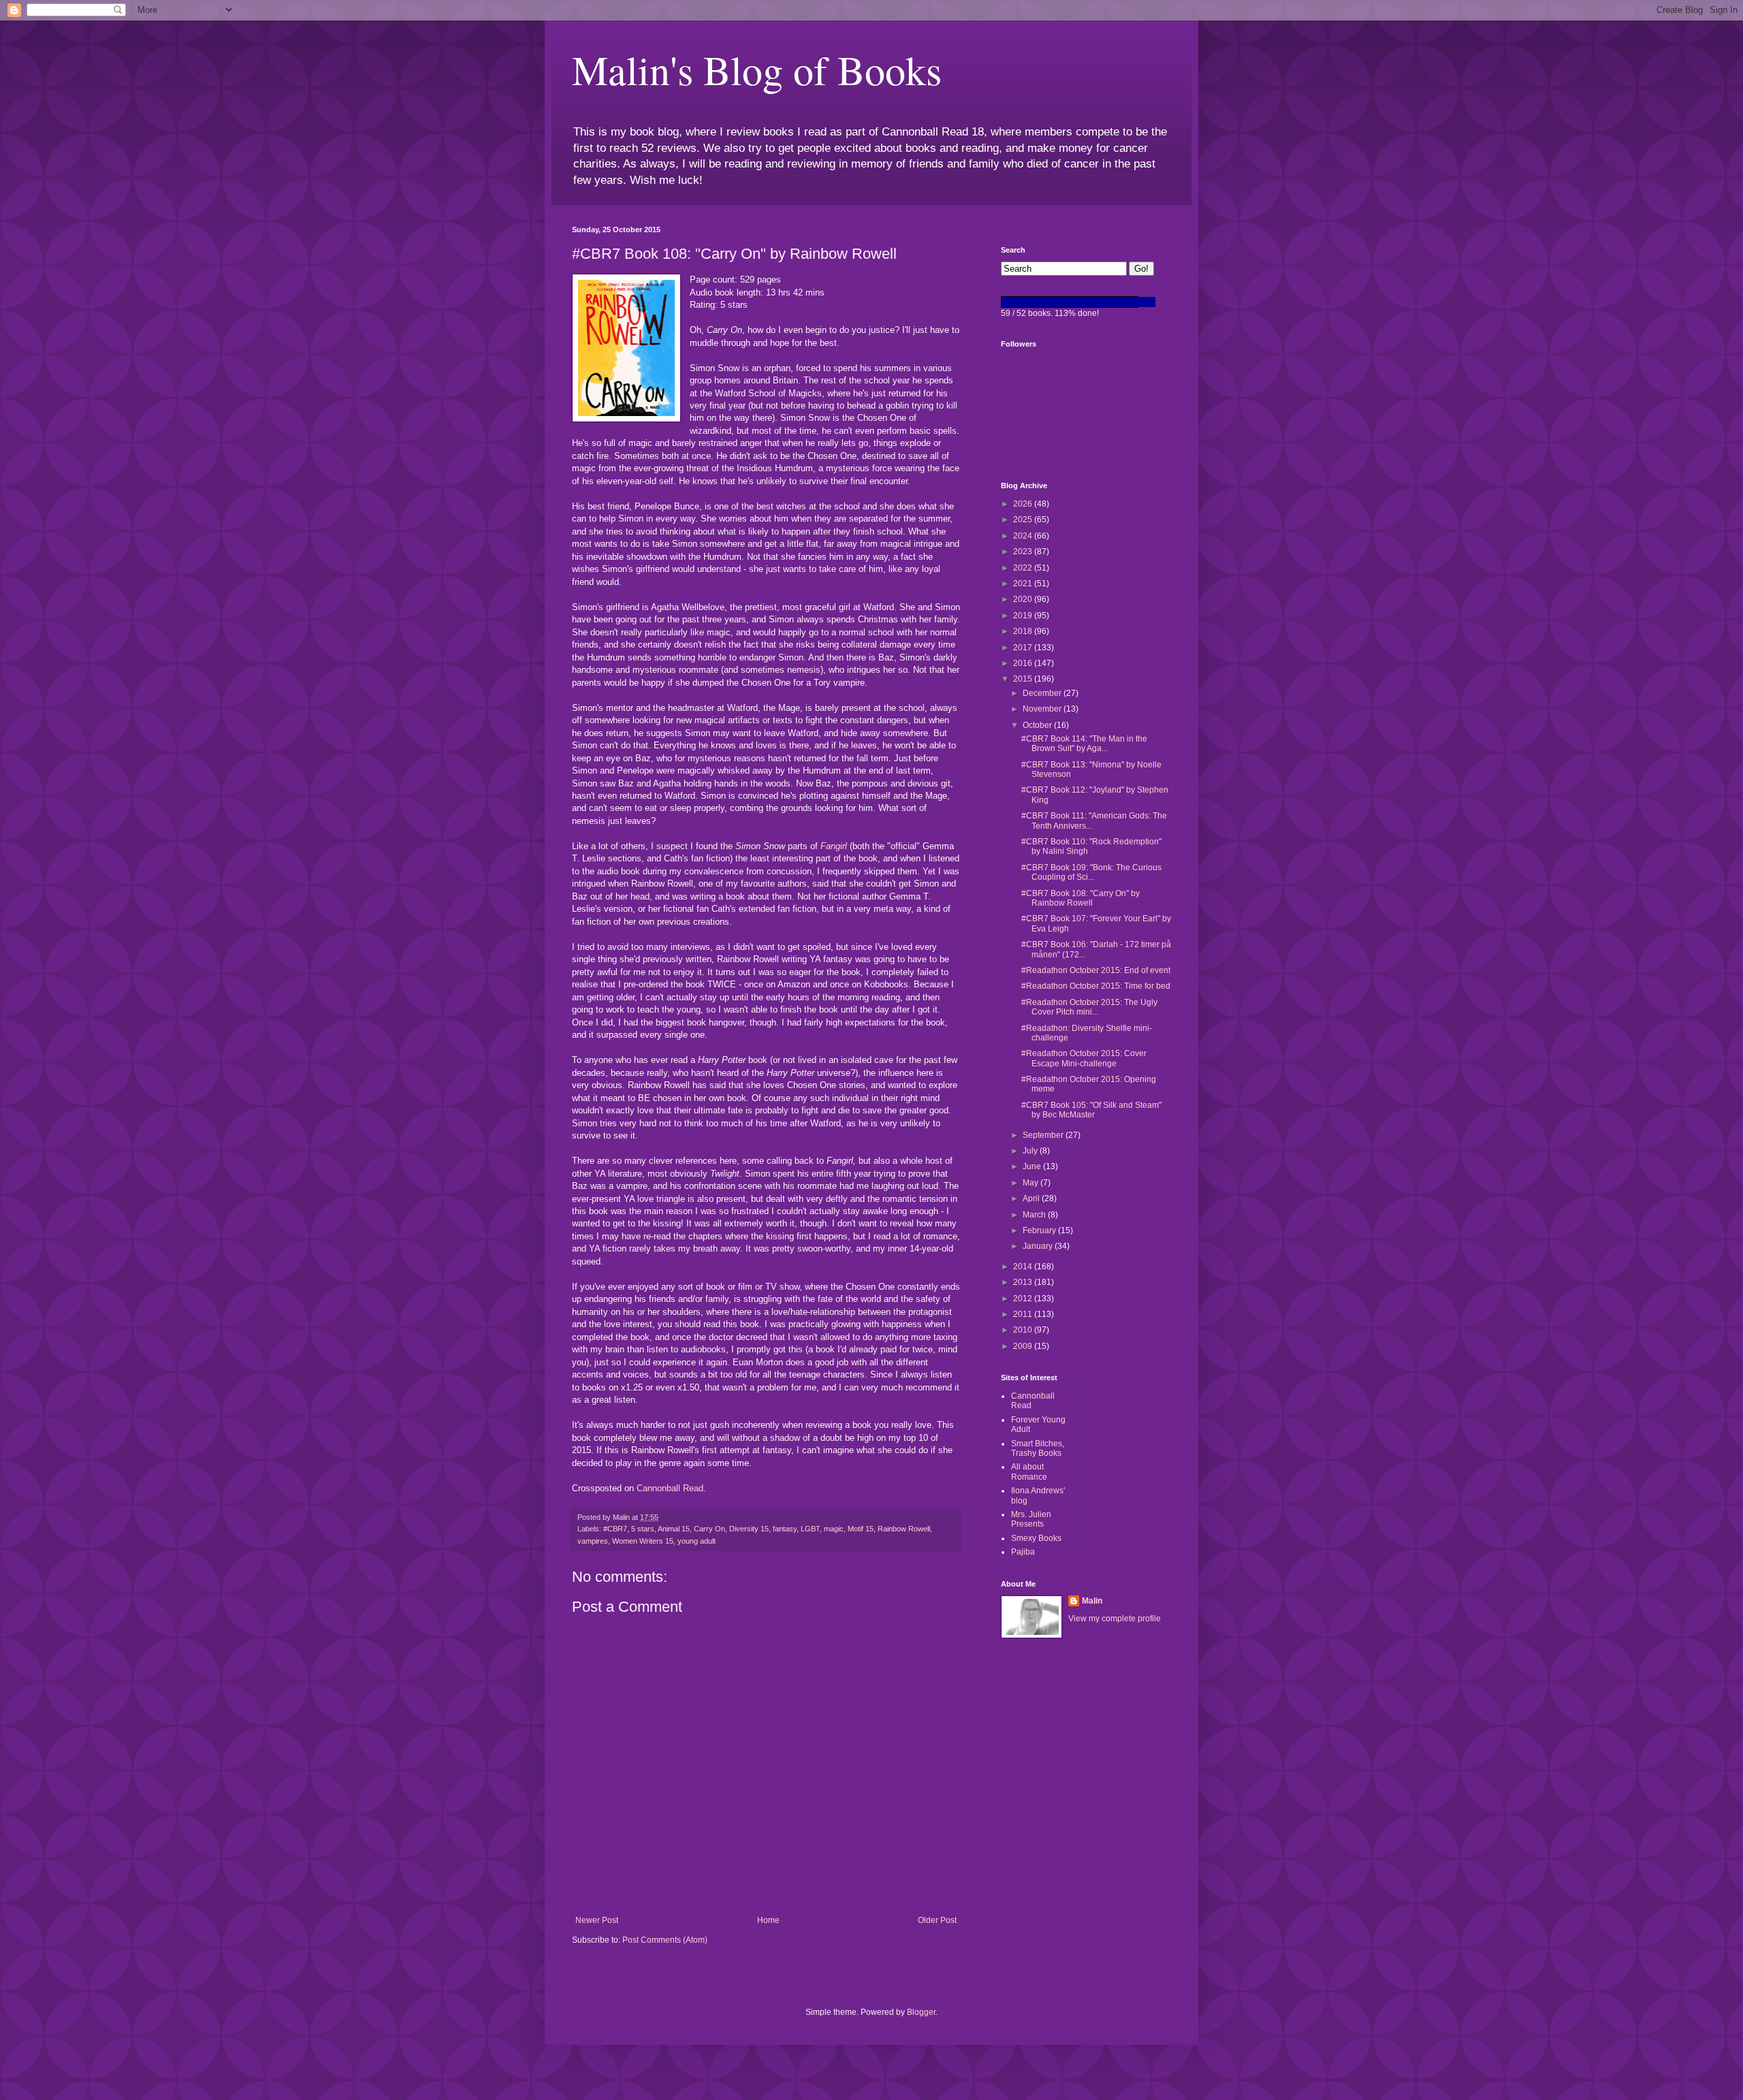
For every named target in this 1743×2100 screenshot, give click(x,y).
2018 (1024, 631)
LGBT (810, 1529)
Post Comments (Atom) (665, 1940)
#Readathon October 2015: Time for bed (1096, 986)
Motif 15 (861, 1529)
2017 (1024, 648)
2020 (1024, 599)
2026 (1024, 504)
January (1039, 1246)
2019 (1024, 616)
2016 (1024, 663)
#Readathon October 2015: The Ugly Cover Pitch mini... (1089, 1007)
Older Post (937, 1920)
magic (834, 1529)
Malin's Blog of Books (757, 69)
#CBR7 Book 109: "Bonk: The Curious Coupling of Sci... (1091, 872)
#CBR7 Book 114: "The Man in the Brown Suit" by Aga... (1084, 744)
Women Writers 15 (643, 1541)
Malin (1092, 1601)
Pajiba (1023, 1552)
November (1043, 709)
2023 (1024, 552)
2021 (1024, 584)
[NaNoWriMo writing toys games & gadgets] (1086, 302)
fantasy (785, 1529)
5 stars (643, 1529)
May (1032, 1183)
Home (768, 1920)
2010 (1024, 1330)
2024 (1024, 536)
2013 (1024, 1282)
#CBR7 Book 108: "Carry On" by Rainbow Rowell (1081, 898)
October (1038, 725)
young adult (697, 1541)
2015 (1024, 679)
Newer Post (597, 1920)
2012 (1024, 1299)
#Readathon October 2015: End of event (1096, 970)
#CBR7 (615, 1529)
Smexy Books (1036, 1538)
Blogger (921, 2012)
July (1031, 1151)
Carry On (709, 1529)
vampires (593, 1541)
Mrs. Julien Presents (1031, 1519)
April (1032, 1198)
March (1035, 1215)
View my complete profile (1115, 1619)
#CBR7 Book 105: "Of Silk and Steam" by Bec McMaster (1091, 1110)
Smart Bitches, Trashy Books (1038, 1448)
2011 (1024, 1314)
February (1040, 1230)
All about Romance (1029, 1471)
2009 (1024, 1346)
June (1033, 1166)
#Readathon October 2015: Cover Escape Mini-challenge (1084, 1058)
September (1044, 1135)
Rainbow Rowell (904, 1529)
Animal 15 (674, 1529)
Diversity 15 (749, 1529)
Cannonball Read (670, 1488)
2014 (1024, 1267)
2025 (1024, 520)
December (1043, 693)
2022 (1024, 568)
